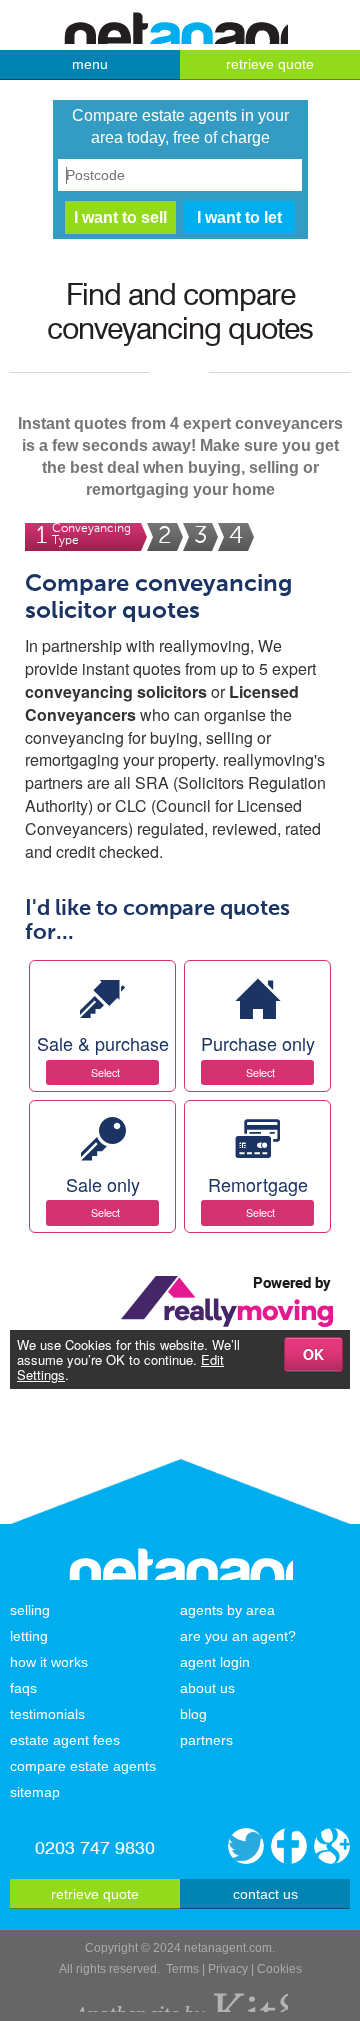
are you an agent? (238, 1636)
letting (29, 1636)
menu (90, 64)
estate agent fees (65, 1740)
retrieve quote (270, 64)
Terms (182, 1969)
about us (207, 1688)
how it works (49, 1662)
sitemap (35, 1792)
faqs (23, 1688)
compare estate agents (83, 1766)
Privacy (228, 1969)
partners (206, 1740)
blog (193, 1714)
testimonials (47, 1714)
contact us (265, 1894)
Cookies (279, 1969)
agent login (215, 1662)
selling (30, 1610)
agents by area (227, 1610)
